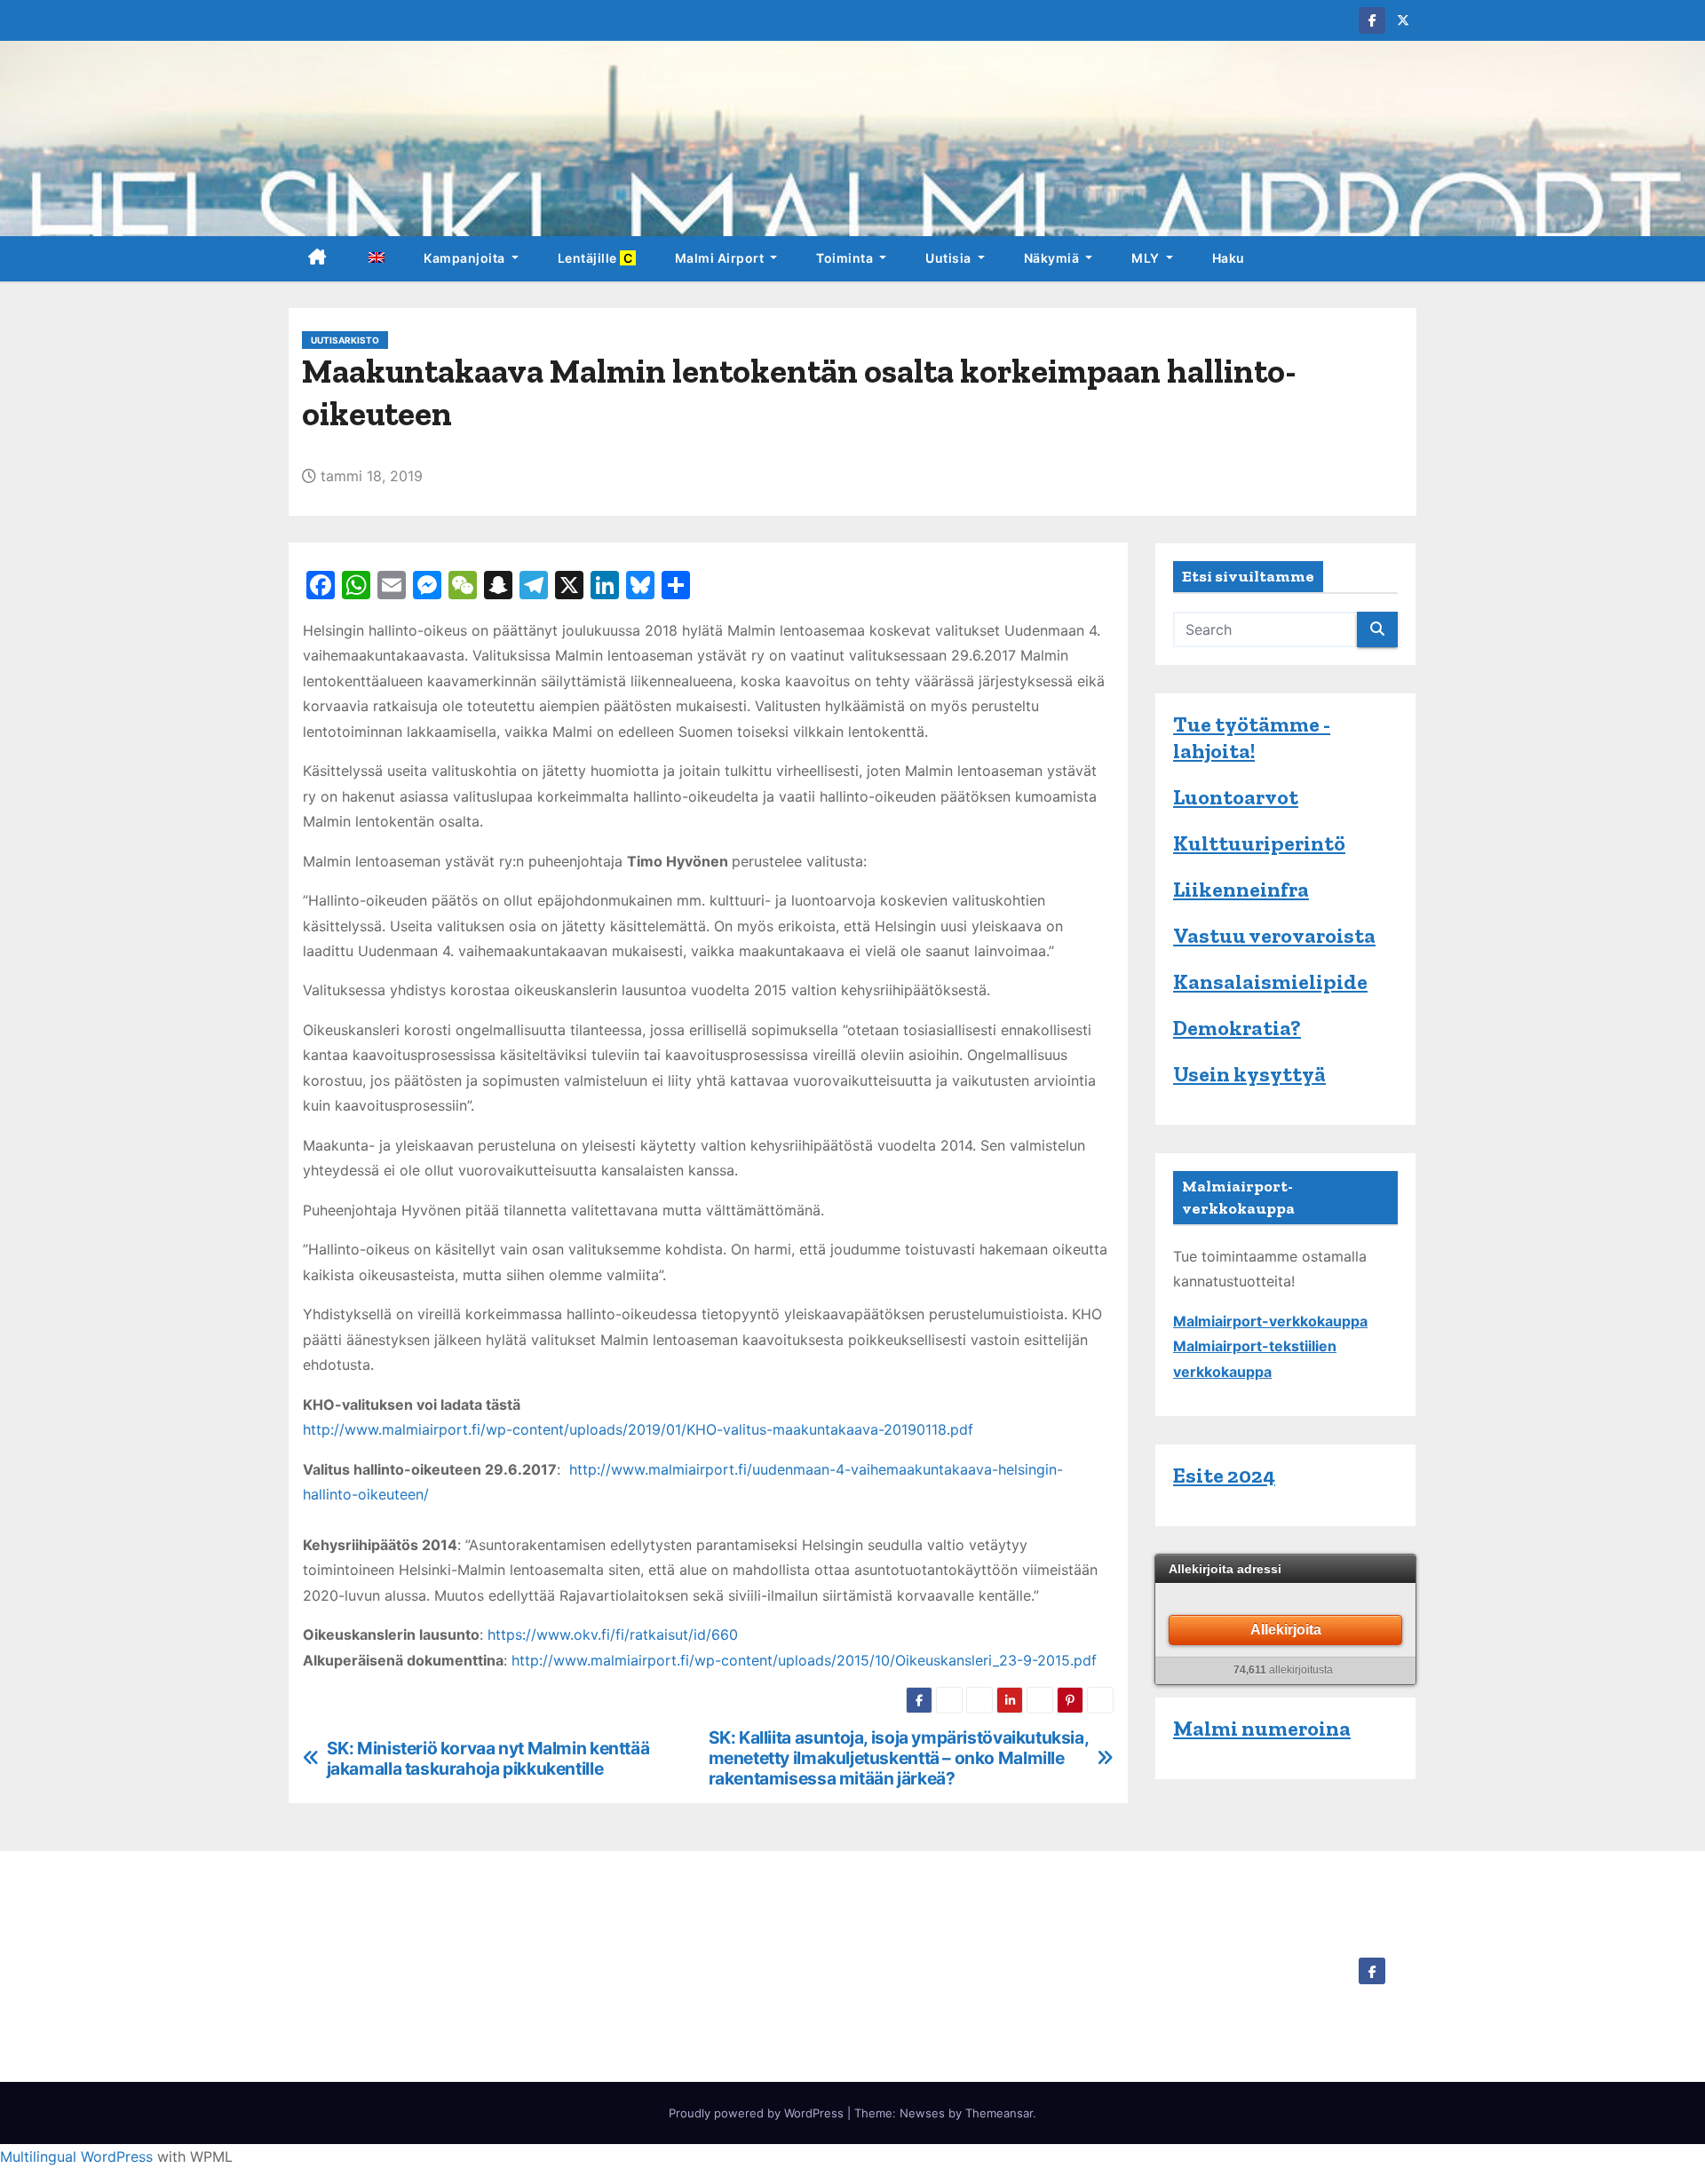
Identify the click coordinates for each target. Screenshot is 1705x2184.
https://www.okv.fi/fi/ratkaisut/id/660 (613, 1634)
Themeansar (999, 2113)
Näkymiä (1053, 258)
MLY (1147, 258)
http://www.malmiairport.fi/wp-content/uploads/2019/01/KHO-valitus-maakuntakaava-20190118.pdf (638, 1429)
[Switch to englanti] (376, 259)
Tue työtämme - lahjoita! (1252, 737)
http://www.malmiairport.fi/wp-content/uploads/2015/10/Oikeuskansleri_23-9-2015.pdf (804, 1660)
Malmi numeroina (1262, 1728)
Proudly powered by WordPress (758, 2113)
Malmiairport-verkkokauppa (1270, 1321)
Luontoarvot (1236, 797)
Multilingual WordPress (76, 2156)
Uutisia (950, 258)
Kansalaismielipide (1270, 981)
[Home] (317, 259)
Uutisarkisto (345, 340)
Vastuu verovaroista (1274, 935)
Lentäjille (597, 258)
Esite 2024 (1224, 1475)
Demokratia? (1237, 1028)
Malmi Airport (721, 258)
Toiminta (846, 258)
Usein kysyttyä (1249, 1074)
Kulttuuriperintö (1259, 843)
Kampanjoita (466, 258)
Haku (1229, 258)
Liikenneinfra (1241, 889)
